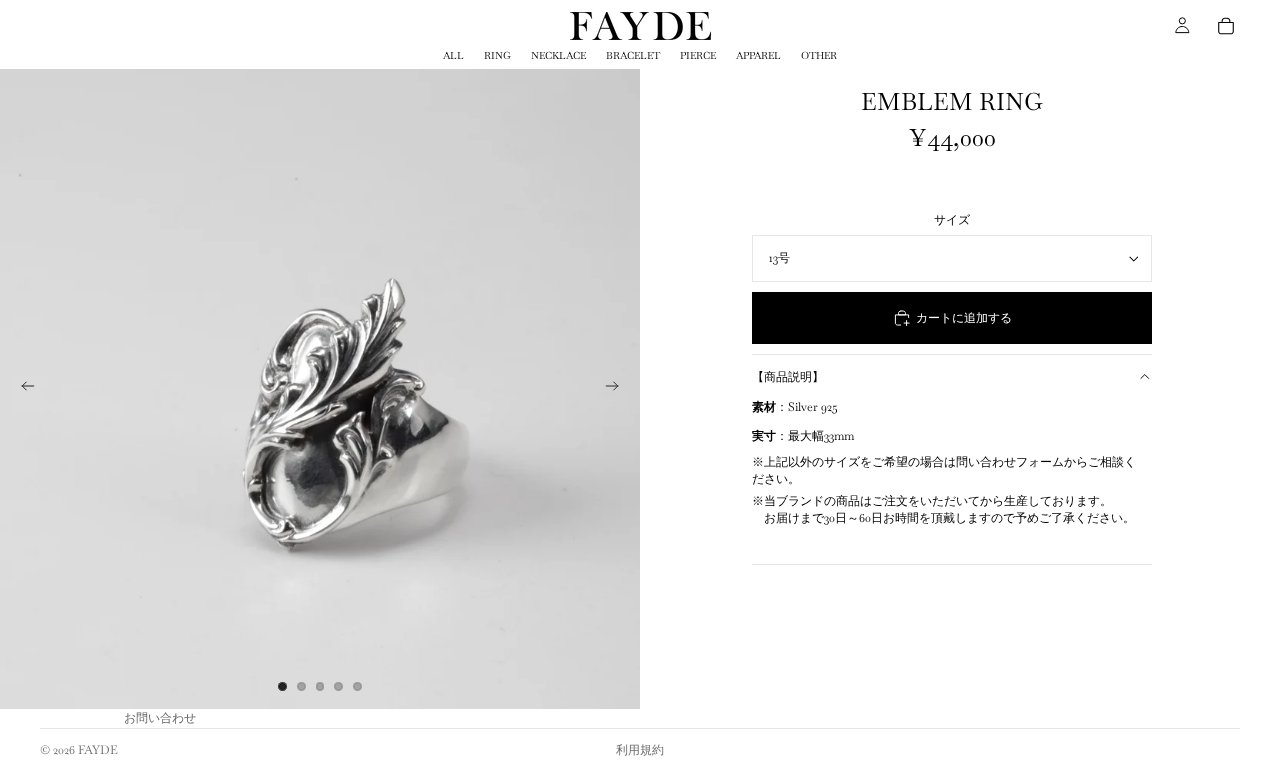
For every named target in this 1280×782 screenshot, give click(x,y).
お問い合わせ (160, 718)
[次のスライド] (618, 389)
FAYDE (98, 750)
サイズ (952, 220)
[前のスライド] (22, 389)
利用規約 (640, 750)
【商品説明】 (788, 377)
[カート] (1226, 26)
